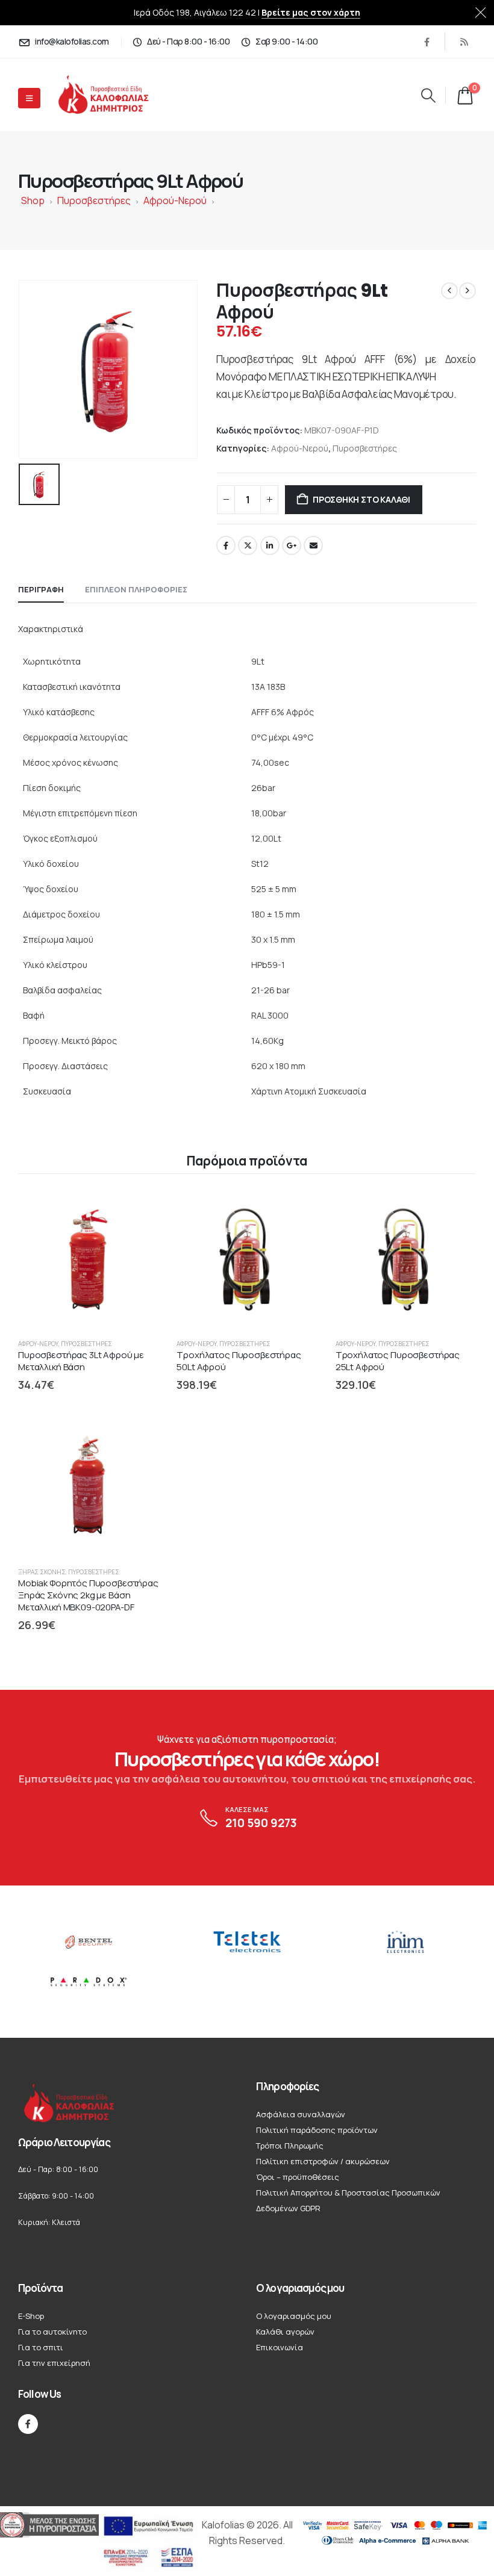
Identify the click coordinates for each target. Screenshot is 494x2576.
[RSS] (464, 42)
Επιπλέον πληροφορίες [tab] (136, 589)
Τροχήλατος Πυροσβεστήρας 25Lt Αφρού (398, 1361)
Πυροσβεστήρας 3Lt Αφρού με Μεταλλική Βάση (81, 1361)
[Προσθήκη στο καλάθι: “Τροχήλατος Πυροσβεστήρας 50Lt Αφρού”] (297, 1209)
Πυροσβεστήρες (94, 200)
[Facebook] (427, 42)
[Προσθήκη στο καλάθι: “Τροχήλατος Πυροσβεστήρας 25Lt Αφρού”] (455, 1209)
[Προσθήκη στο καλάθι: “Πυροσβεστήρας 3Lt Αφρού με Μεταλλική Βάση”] (138, 1209)
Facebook (226, 545)
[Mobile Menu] (29, 98)
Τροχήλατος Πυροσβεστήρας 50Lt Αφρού (239, 1361)
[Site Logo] (114, 95)
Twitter (248, 545)
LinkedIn (270, 545)
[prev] (449, 291)
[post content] (88, 1259)
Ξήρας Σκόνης (42, 1572)
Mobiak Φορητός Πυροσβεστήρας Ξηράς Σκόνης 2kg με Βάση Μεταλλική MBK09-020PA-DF (88, 1595)
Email (313, 545)
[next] (467, 291)
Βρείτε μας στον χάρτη (311, 12)
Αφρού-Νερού (175, 200)
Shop (33, 200)
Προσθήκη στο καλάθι (361, 499)
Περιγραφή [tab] (41, 589)
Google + (292, 545)
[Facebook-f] (28, 2424)
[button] (428, 95)
